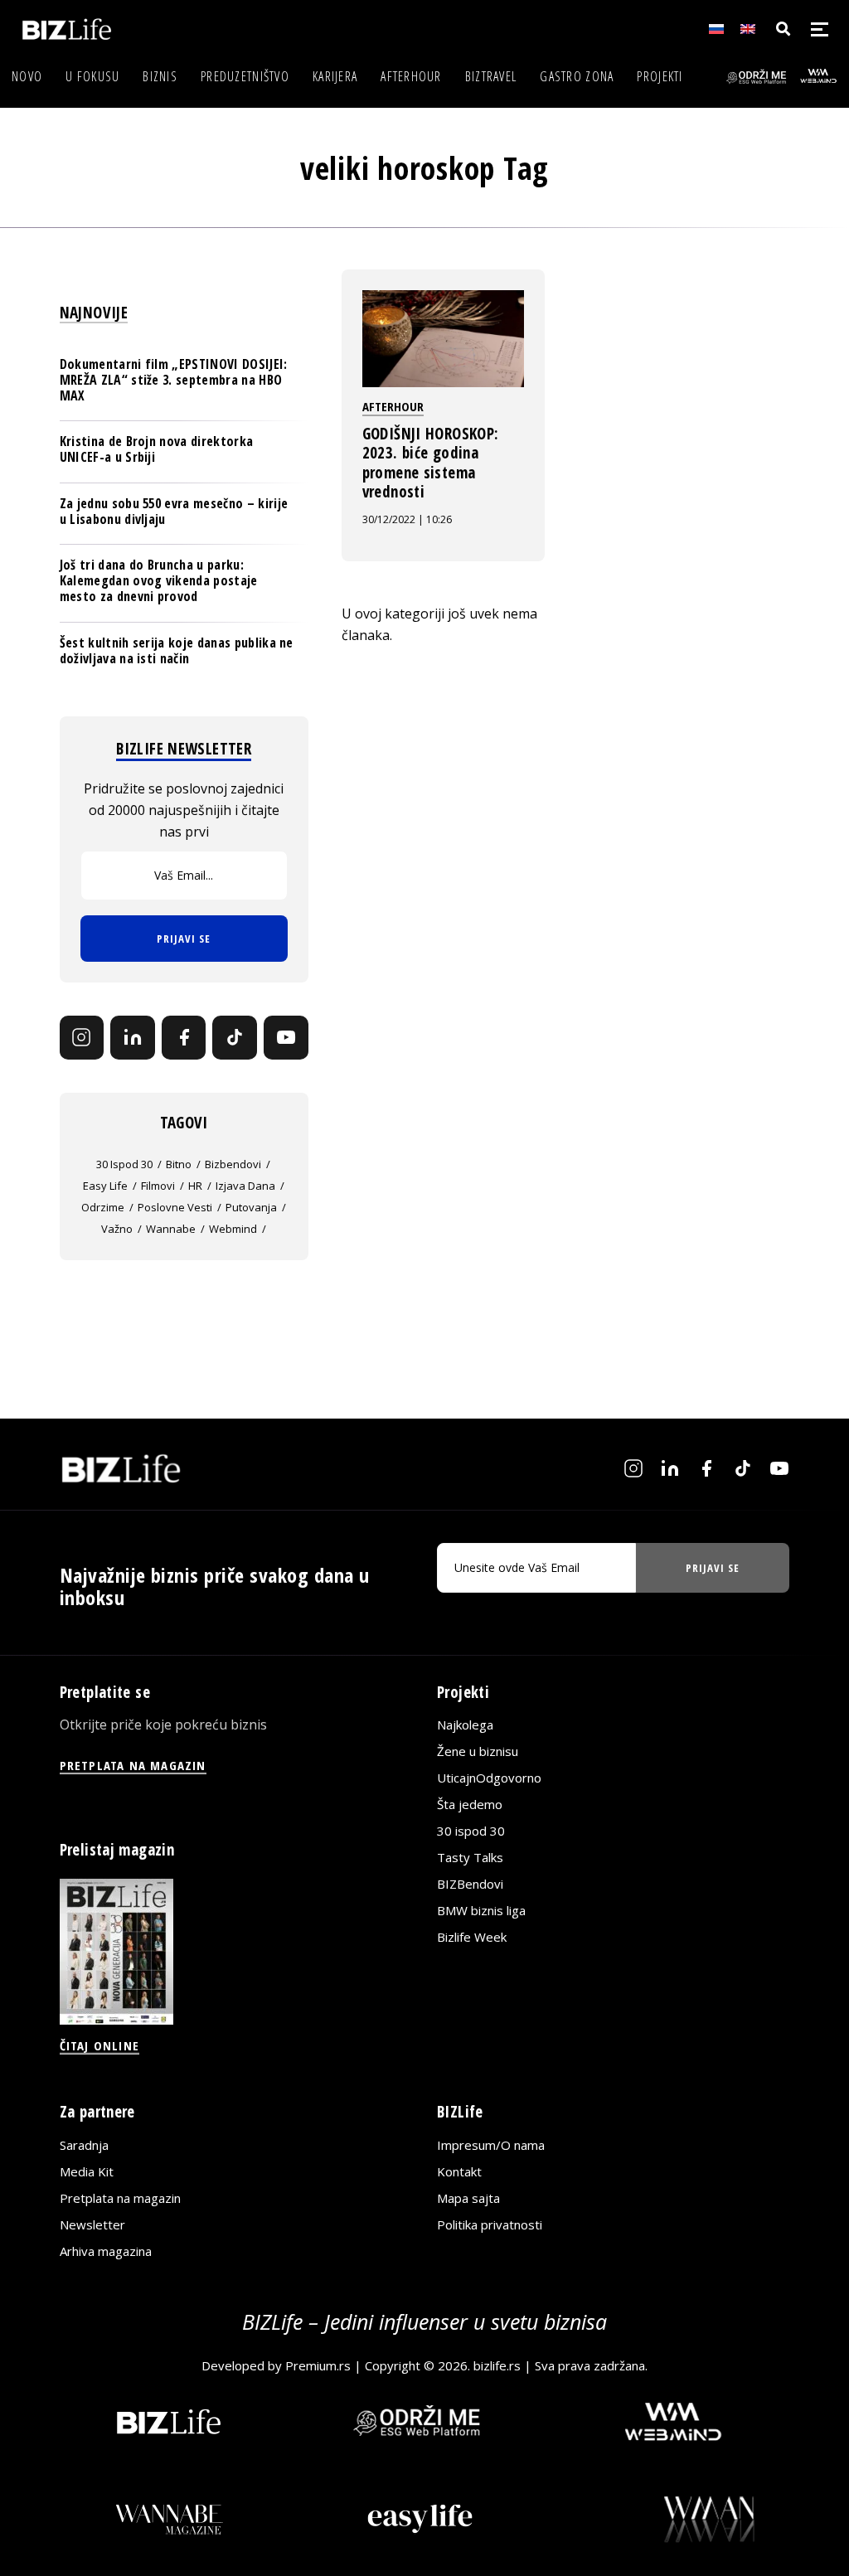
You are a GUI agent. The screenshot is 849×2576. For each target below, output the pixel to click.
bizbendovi (233, 1164)
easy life (105, 1186)
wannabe (171, 1229)
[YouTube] (286, 1038)
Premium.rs (318, 2365)
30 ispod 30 (124, 1164)
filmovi (158, 1186)
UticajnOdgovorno (489, 1778)
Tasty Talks (470, 1857)
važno (117, 1229)
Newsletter (92, 2224)
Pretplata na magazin (120, 2198)
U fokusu (92, 76)
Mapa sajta (468, 2198)
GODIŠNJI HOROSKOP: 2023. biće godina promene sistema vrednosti (431, 463)
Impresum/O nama (491, 2145)
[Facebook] (184, 1038)
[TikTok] (235, 1038)
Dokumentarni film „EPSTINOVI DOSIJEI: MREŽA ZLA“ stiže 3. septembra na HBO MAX (174, 380)
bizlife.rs (497, 2365)
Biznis (160, 76)
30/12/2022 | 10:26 (407, 519)
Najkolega (465, 1725)
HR (195, 1186)
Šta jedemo (470, 1804)
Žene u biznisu (478, 1751)
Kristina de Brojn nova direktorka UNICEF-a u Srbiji (157, 449)
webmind (233, 1229)
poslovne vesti (175, 1207)
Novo (27, 76)
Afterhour (411, 76)
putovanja (251, 1207)
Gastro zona (577, 76)
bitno (179, 1164)
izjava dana (245, 1186)
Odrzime (103, 1207)
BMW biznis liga (481, 1910)
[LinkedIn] (133, 1038)
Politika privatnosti (490, 2224)
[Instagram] (82, 1038)
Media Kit (87, 2171)
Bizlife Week (472, 1937)
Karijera (335, 76)
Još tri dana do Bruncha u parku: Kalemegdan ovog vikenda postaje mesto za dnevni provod (159, 580)
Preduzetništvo (245, 76)
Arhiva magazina (106, 2251)
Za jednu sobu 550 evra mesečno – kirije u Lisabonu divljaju (174, 511)
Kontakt (459, 2171)
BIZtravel (491, 76)
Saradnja (84, 2145)
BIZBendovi (470, 1884)
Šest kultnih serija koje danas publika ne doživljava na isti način (177, 650)
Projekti (660, 76)
